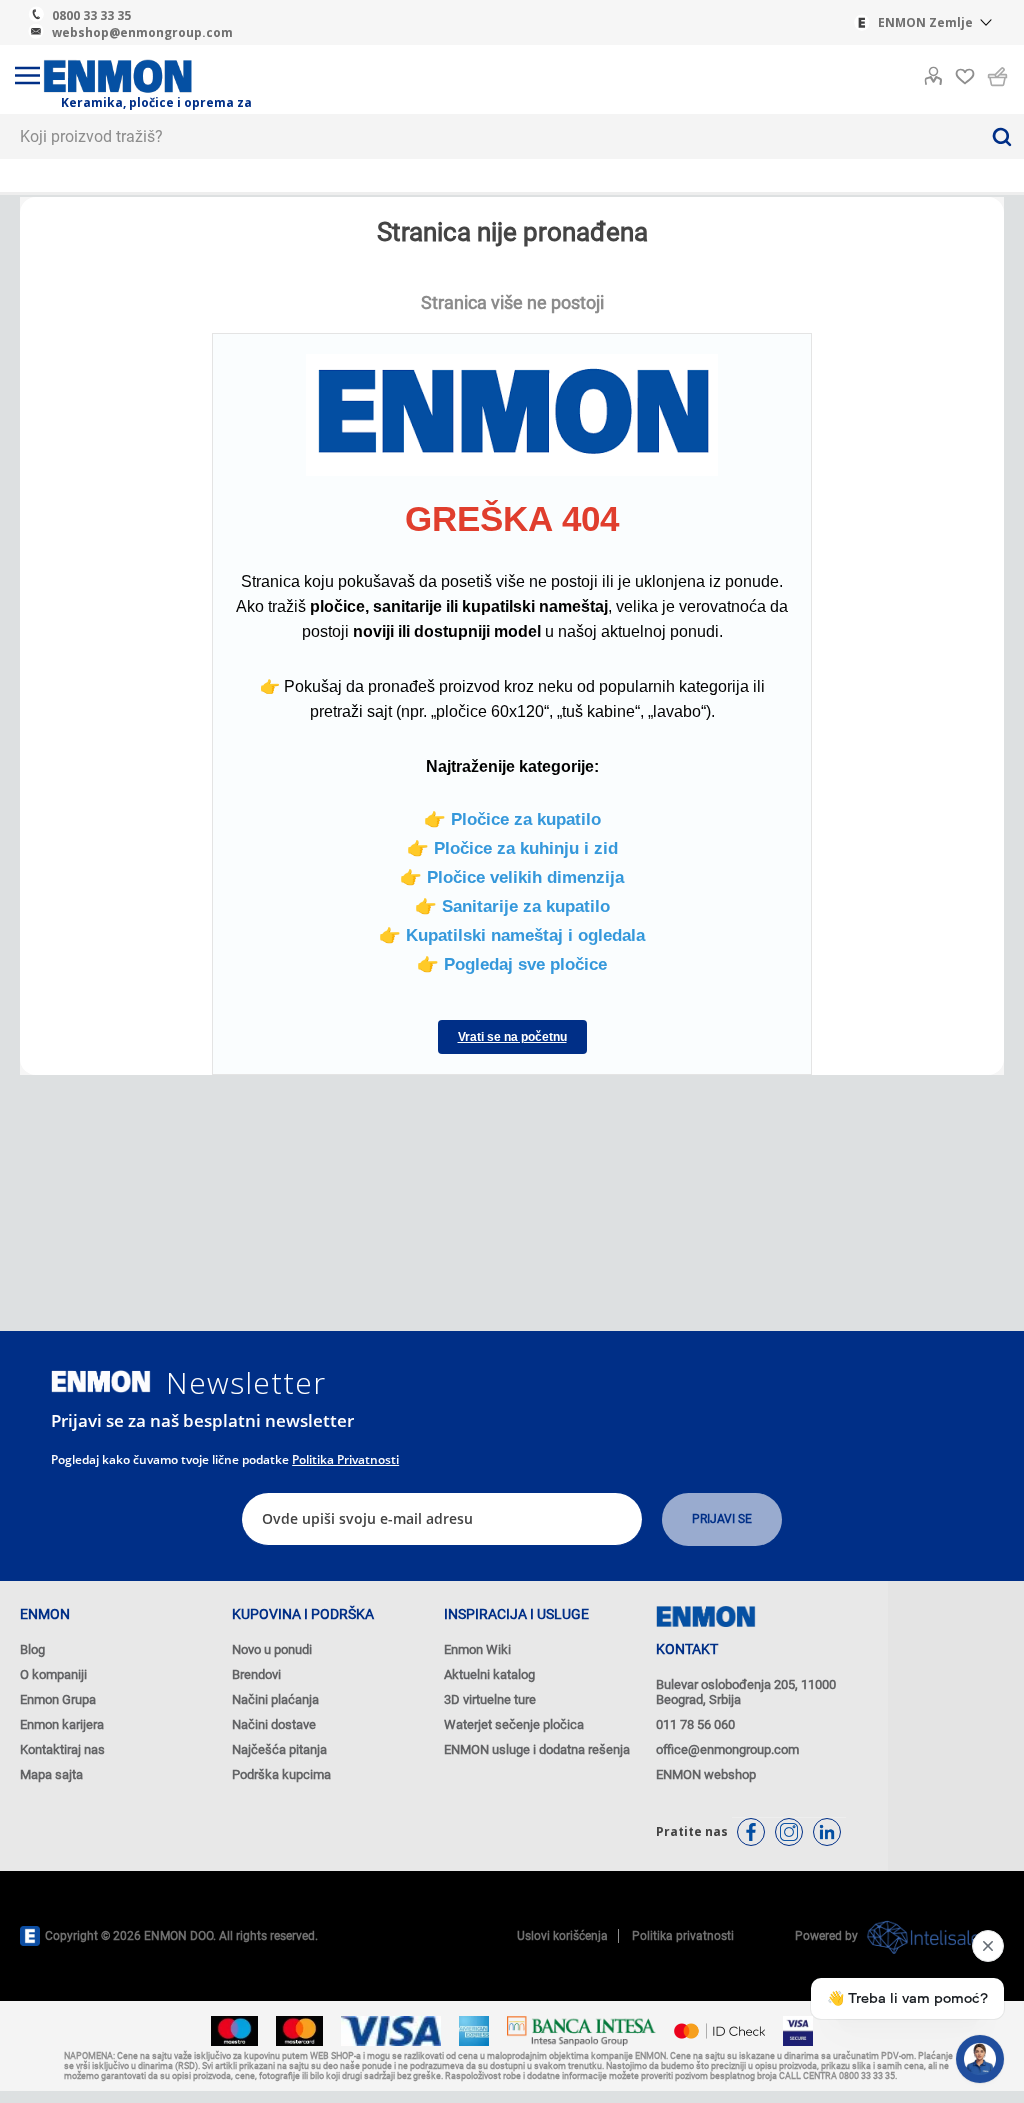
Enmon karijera (62, 1724)
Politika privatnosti (345, 1459)
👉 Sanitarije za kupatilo (512, 906)
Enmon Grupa (58, 1699)
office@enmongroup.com (727, 1749)
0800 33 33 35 (91, 15)
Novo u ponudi (272, 1649)
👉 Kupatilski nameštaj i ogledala (512, 935)
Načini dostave (274, 1724)
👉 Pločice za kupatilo (512, 819)
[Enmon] (101, 1381)
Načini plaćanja (275, 1699)
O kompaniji (53, 1674)
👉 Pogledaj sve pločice (512, 964)
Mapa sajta (51, 1774)
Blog (32, 1649)
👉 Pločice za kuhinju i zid (512, 848)
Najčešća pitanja (279, 1749)
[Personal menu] (933, 72)
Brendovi (256, 1674)
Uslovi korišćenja (562, 1936)
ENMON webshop (706, 1774)
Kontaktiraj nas (62, 1749)
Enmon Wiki (477, 1649)
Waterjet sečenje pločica (514, 1724)
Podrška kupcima (281, 1774)
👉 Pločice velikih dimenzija (512, 877)
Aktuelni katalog (489, 1674)
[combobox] (489, 136)
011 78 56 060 (695, 1724)
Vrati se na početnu (512, 1037)
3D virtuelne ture (490, 1699)
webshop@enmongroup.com (142, 32)
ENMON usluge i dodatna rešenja (537, 1749)
